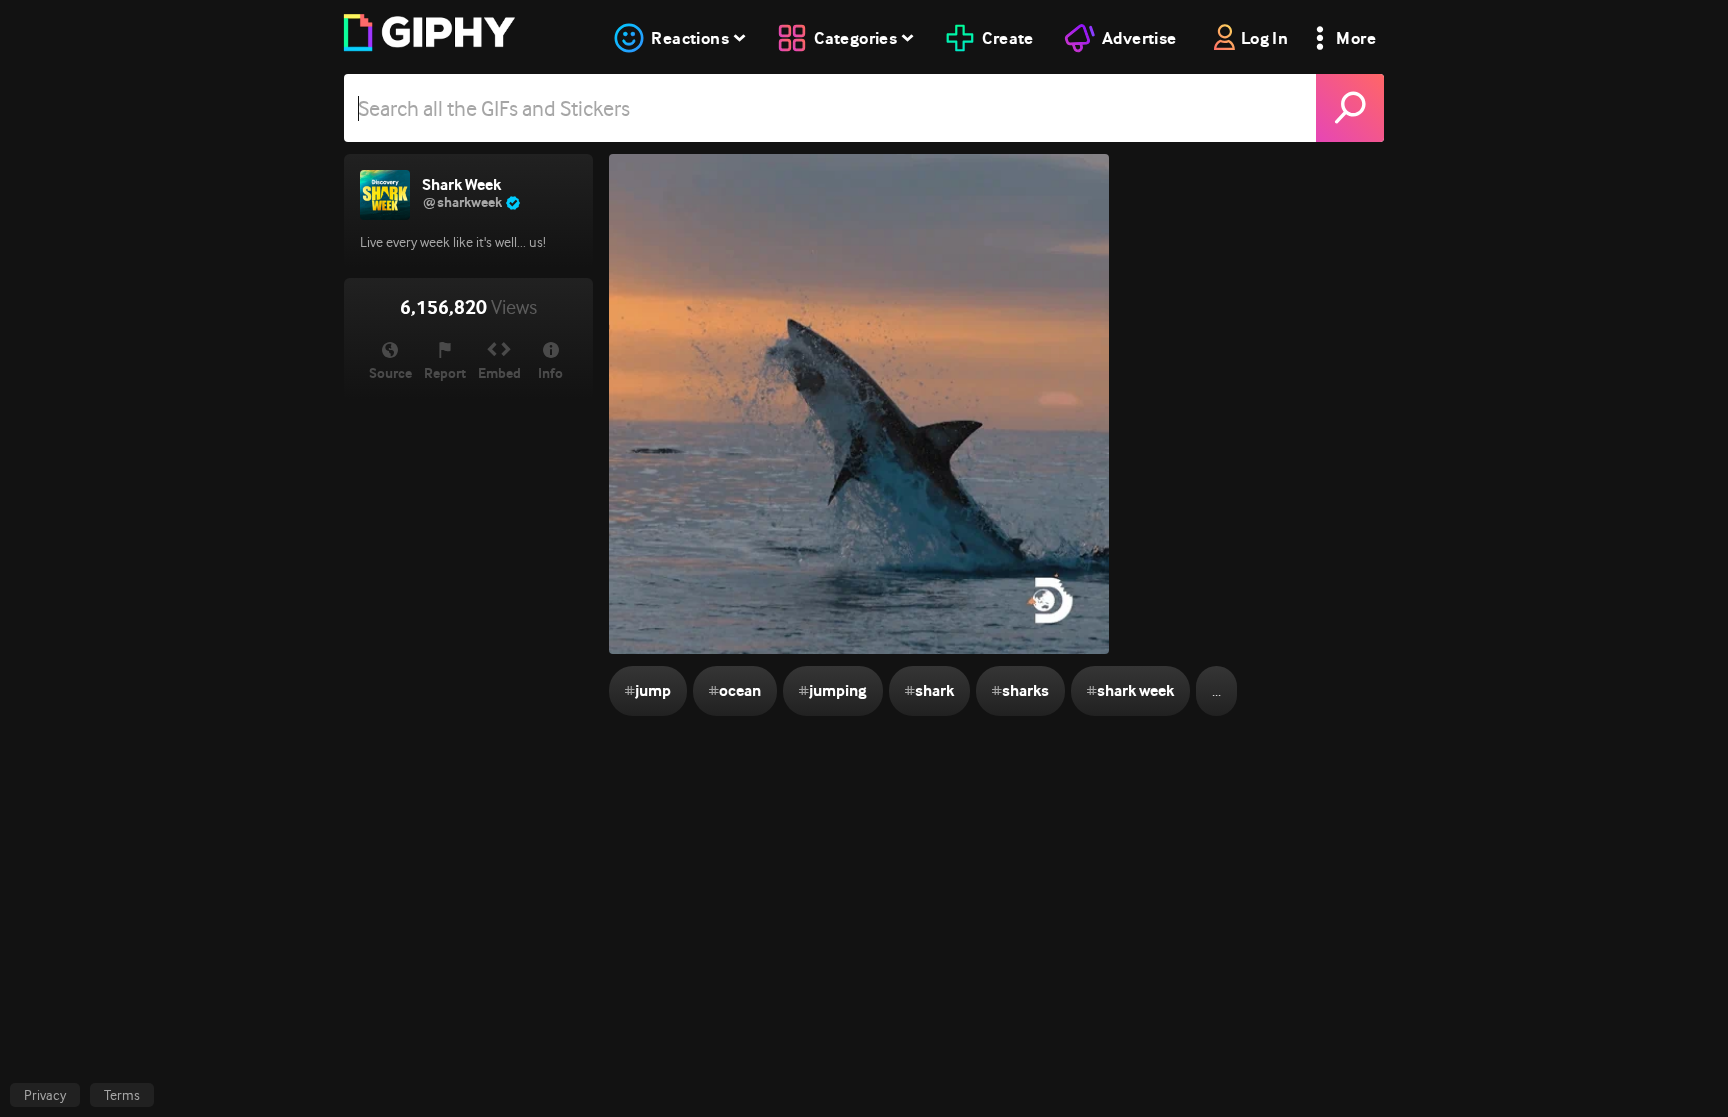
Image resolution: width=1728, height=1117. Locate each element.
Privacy (45, 1095)
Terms (122, 1095)
